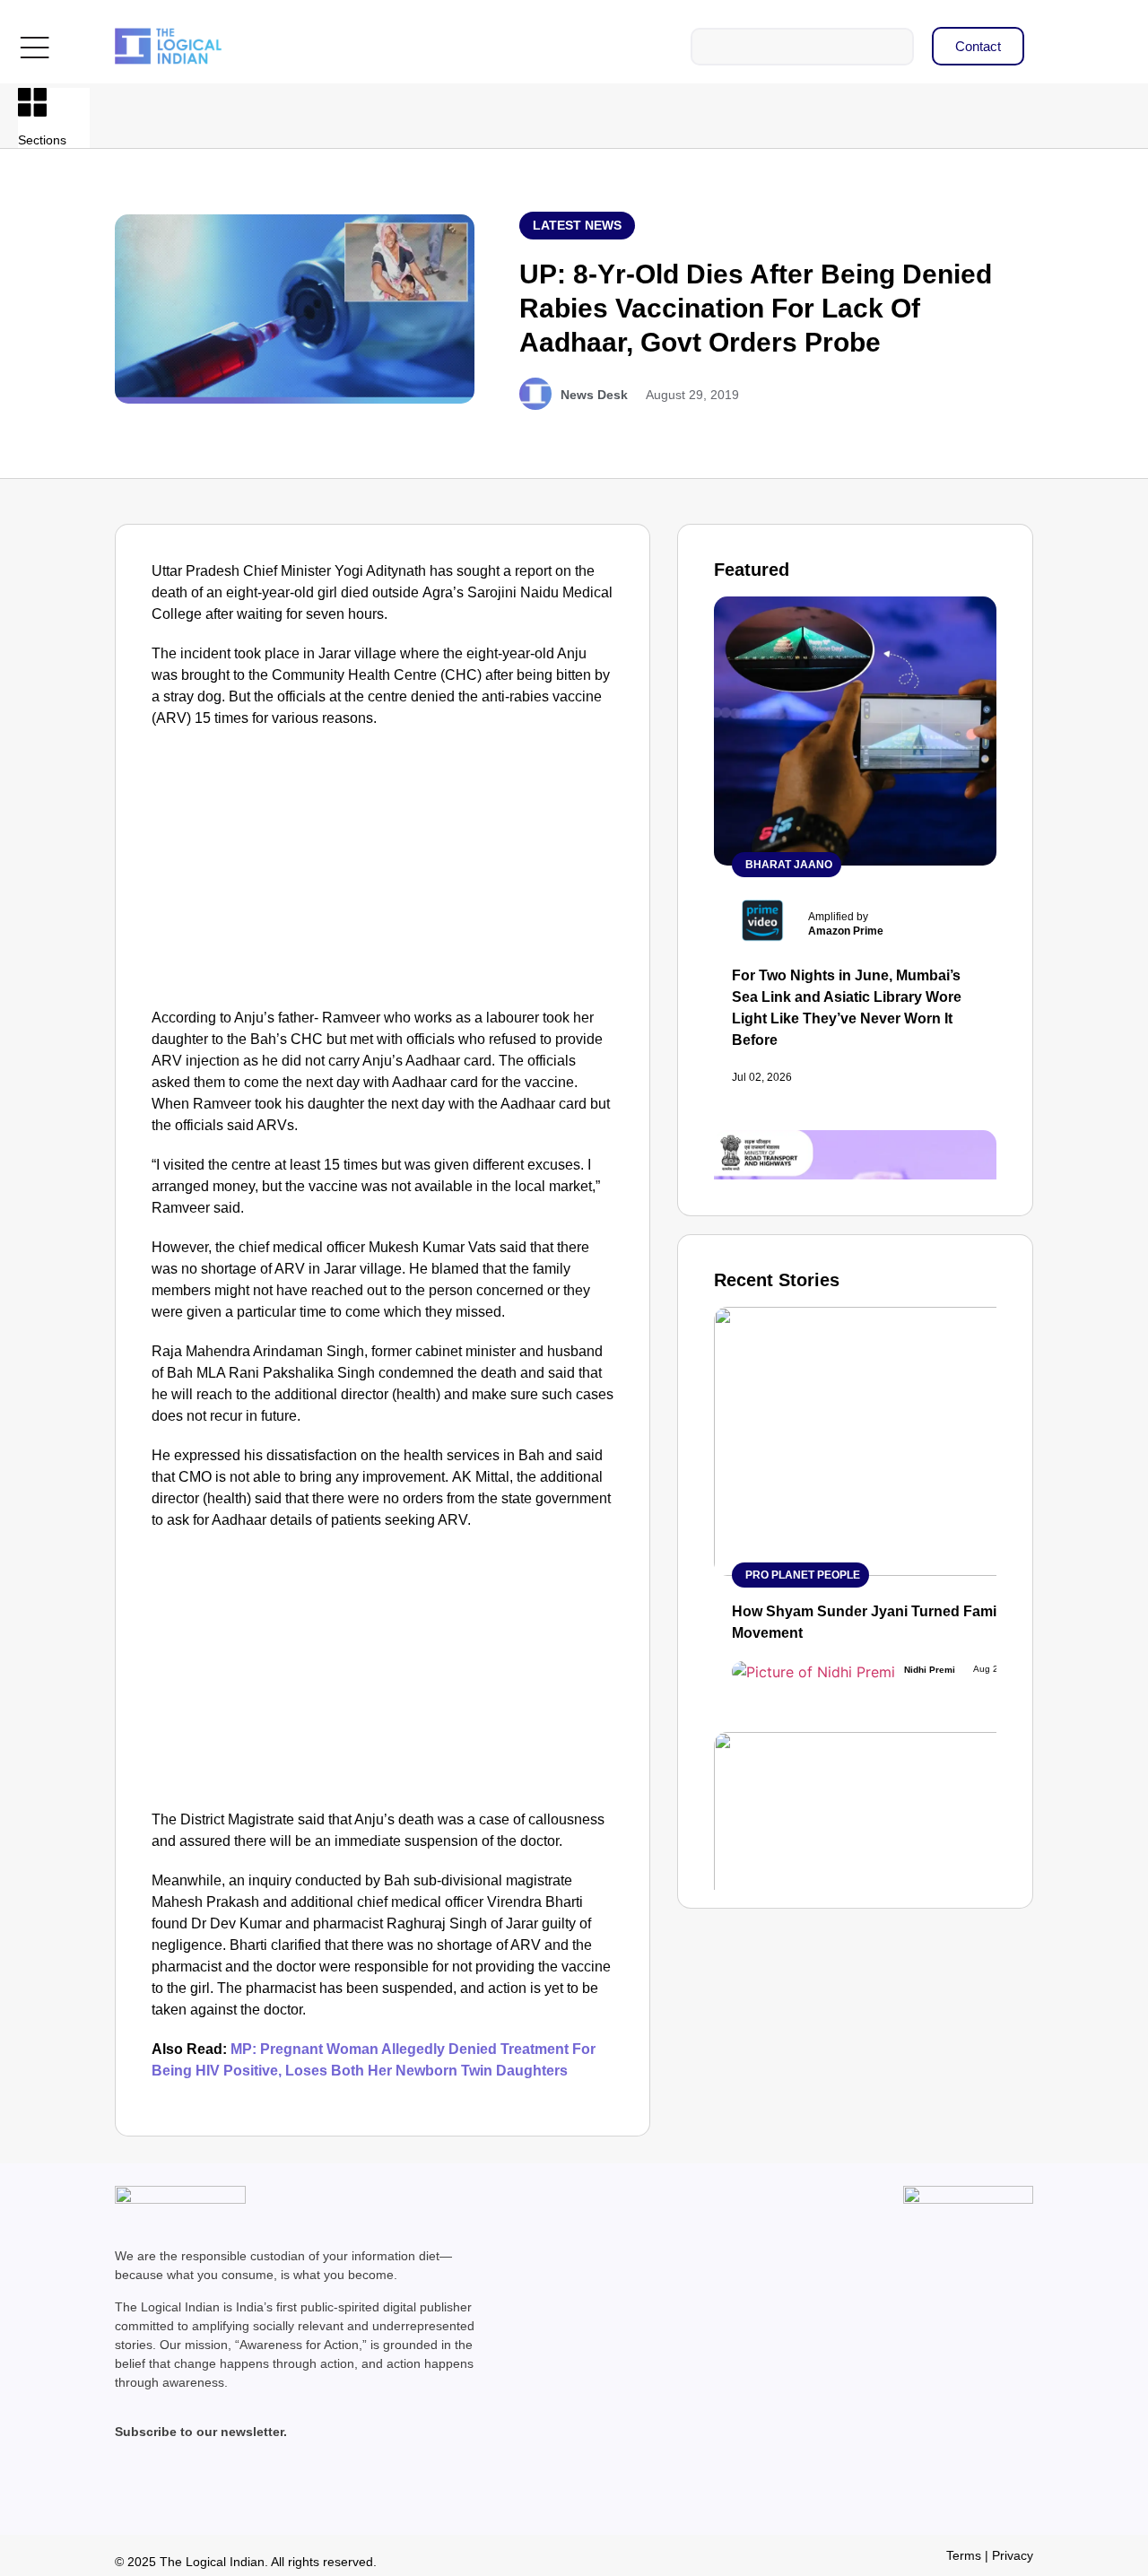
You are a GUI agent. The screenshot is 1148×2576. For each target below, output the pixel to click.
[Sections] (32, 102)
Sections (42, 140)
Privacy (1013, 2555)
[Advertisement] (383, 873)
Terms (964, 2555)
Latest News (577, 225)
